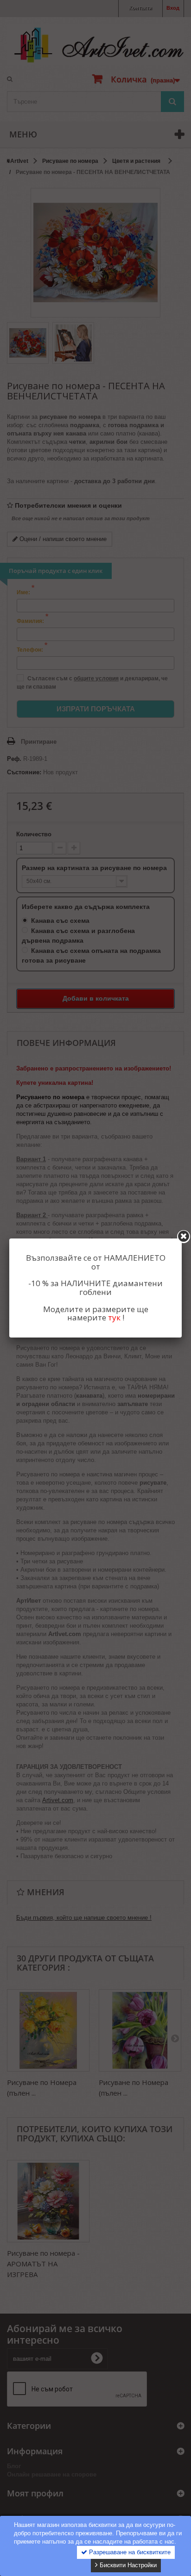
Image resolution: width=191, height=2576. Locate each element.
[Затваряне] (184, 1237)
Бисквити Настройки (127, 2565)
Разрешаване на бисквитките (129, 2552)
